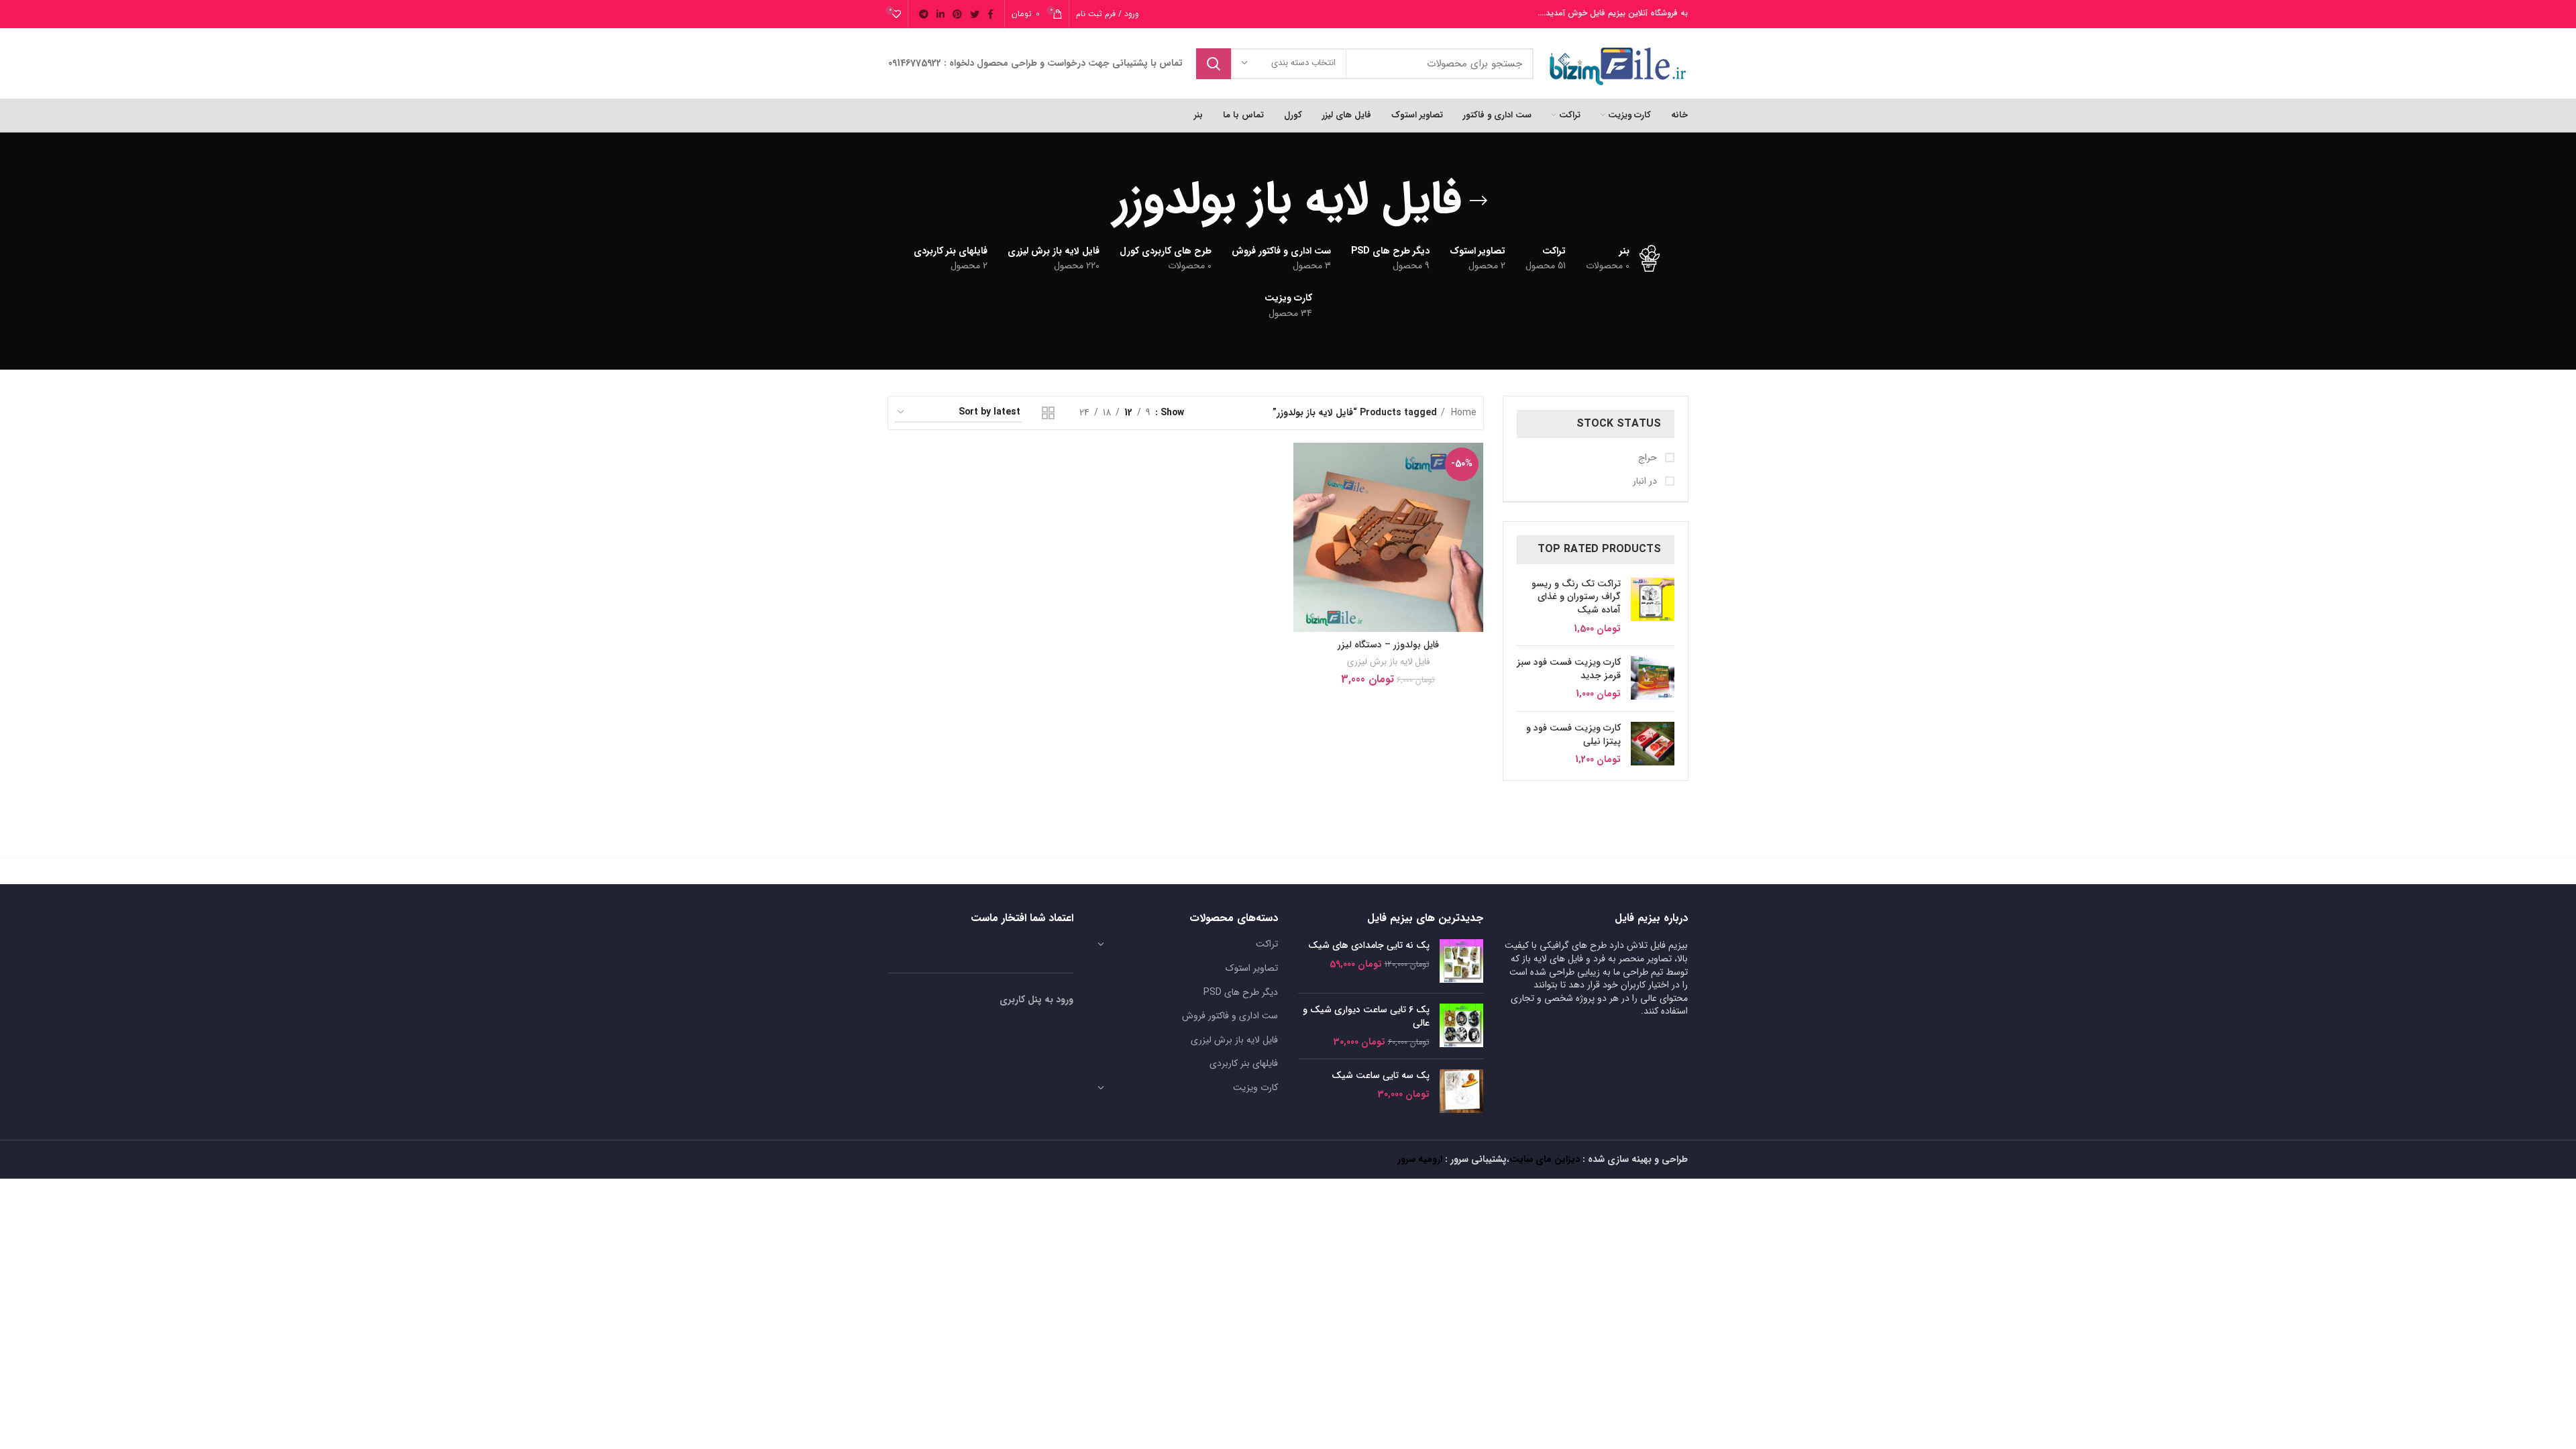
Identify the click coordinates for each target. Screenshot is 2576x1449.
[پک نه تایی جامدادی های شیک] (1461, 961)
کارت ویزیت (1255, 1087)
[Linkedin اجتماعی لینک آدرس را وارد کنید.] (941, 14)
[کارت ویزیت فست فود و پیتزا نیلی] (1653, 744)
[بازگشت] (1479, 201)
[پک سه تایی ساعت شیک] (1461, 1091)
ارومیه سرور (1420, 1159)
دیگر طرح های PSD (1241, 992)
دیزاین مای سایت (1545, 1159)
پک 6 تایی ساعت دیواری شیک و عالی (1366, 1017)
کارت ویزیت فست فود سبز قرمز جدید (1569, 669)
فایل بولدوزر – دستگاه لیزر (1388, 645)
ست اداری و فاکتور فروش (1230, 1016)
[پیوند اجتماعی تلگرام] (924, 14)
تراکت (1267, 944)
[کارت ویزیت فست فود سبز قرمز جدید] (1653, 679)
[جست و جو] (1214, 64)
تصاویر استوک (1252, 968)
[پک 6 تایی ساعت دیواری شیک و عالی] (1461, 1026)
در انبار (1646, 482)
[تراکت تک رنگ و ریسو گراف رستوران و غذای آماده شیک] (1653, 606)
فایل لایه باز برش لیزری (1388, 662)
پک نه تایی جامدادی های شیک (1369, 946)
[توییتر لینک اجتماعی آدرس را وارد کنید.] (975, 14)
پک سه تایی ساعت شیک (1381, 1076)
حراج (1649, 458)
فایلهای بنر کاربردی (1244, 1063)
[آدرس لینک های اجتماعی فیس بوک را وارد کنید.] (990, 14)
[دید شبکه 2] (1048, 413)
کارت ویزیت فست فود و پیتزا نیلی (1573, 735)
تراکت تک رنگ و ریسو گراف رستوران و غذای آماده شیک (1576, 597)
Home (1462, 413)
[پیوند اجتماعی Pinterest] (957, 14)
